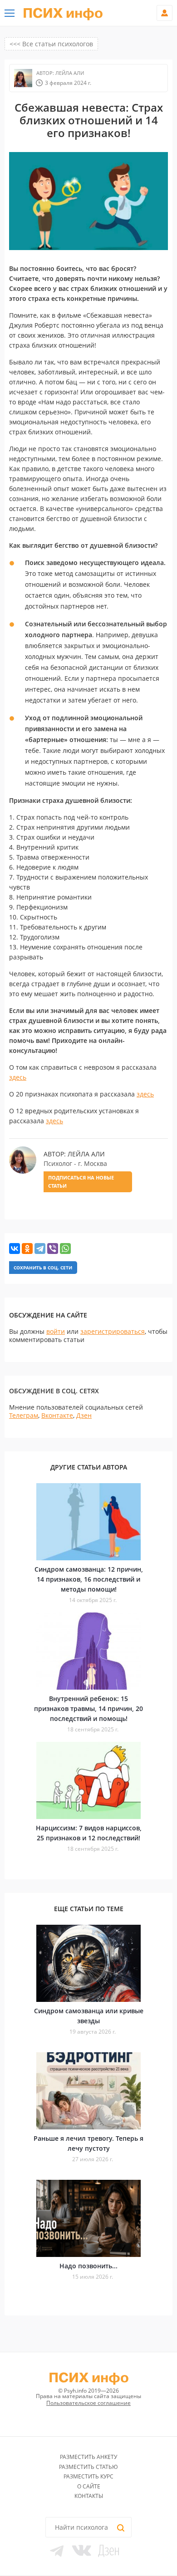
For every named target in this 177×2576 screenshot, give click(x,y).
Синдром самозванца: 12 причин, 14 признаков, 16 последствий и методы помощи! (89, 1579)
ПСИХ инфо (63, 14)
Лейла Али (69, 73)
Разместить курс (88, 2476)
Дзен (84, 1415)
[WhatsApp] (65, 1249)
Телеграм (24, 1415)
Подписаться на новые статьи (81, 1182)
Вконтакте (57, 1415)
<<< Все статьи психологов (51, 44)
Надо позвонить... (88, 2266)
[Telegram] (40, 1249)
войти (56, 1331)
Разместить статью (88, 2467)
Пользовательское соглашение (88, 2403)
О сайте (89, 2486)
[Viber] (53, 1249)
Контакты (89, 2496)
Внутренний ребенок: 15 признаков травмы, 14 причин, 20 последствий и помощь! (88, 1708)
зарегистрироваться (113, 1331)
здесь (18, 1077)
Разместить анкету (88, 2457)
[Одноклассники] (27, 1249)
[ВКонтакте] (15, 1249)
